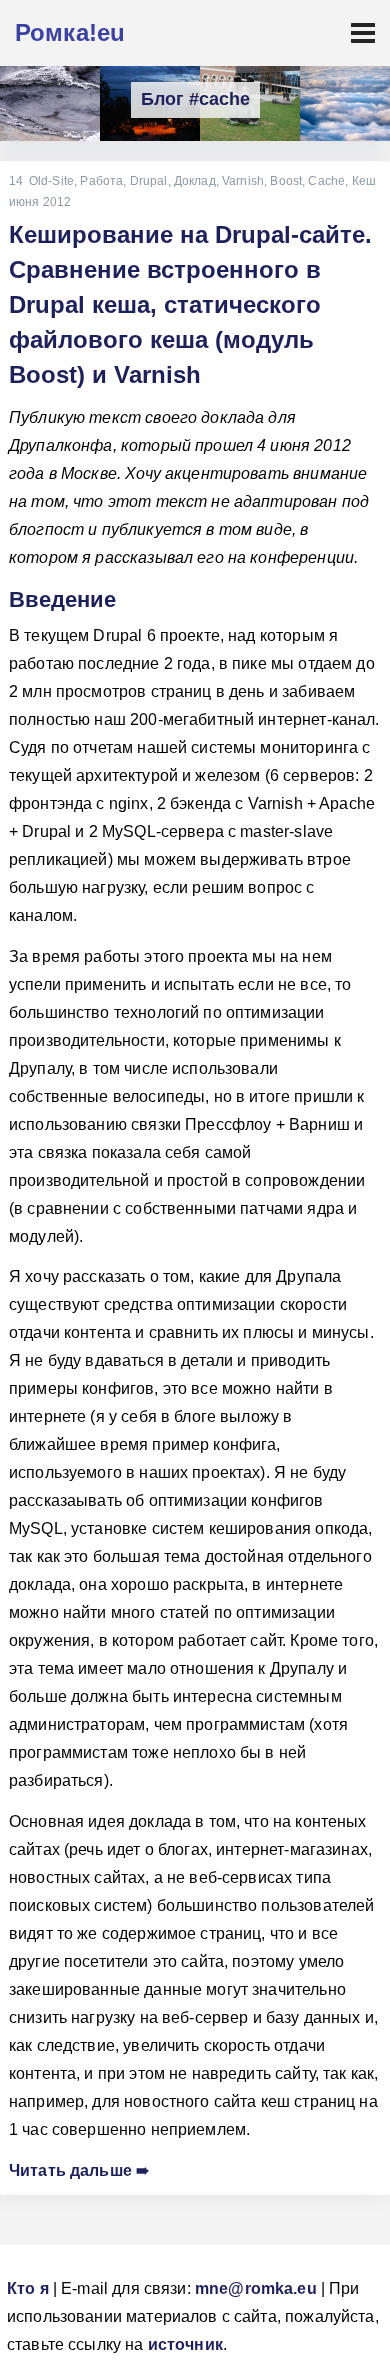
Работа (101, 181)
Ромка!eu (70, 32)
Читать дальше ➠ (79, 2170)
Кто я (28, 2288)
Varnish (243, 181)
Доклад (195, 181)
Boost (286, 181)
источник (185, 2344)
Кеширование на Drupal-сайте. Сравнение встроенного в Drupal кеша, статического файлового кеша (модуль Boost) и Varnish (190, 304)
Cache (326, 181)
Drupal (149, 181)
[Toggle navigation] (363, 33)
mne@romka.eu (256, 2288)
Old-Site (51, 181)
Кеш (364, 181)
